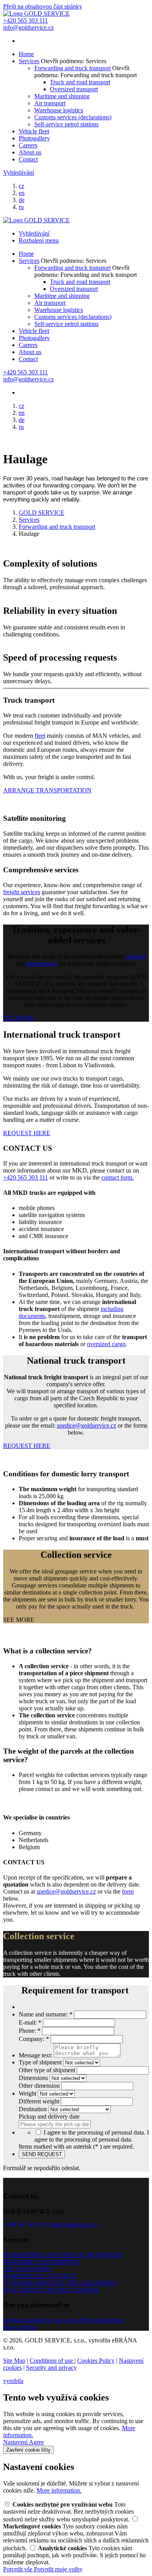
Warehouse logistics (59, 110)
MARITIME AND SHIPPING (42, 2262)
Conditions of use (52, 2361)
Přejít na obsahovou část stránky (43, 6)
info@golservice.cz (73, 2224)
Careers (28, 145)
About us (30, 152)
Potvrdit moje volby (58, 2569)
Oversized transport (74, 89)
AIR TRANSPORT (28, 2269)
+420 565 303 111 (26, 1177)
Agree (36, 2442)
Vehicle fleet (34, 131)
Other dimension (40, 2086)
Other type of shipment (48, 2070)
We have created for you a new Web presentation (63, 2320)
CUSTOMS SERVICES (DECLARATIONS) (61, 2283)
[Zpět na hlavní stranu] (36, 13)
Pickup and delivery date (49, 2116)
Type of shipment (41, 2062)
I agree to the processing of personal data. (92, 2136)
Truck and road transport (80, 82)
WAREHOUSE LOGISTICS (40, 2276)
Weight (28, 2093)
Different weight (40, 2101)
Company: (34, 2039)
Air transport (50, 103)
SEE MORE (19, 1018)
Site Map (14, 2361)
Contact (28, 159)
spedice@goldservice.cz (87, 1425)
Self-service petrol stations (66, 124)
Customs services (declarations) (73, 117)
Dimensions (34, 2078)
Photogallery (34, 138)
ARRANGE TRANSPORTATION (47, 790)
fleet (40, 736)
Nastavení (16, 2442)
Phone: (30, 2031)
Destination (34, 2109)
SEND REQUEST (42, 2154)
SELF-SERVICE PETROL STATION (51, 2290)
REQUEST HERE (27, 1133)
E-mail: (30, 2022)
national (136, 956)
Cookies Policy (96, 2361)
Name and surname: (46, 2014)
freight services (22, 892)
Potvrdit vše (19, 2569)
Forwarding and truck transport (72, 68)
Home (26, 54)
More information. (59, 2490)
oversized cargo (106, 1344)
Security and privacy (51, 2368)
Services (29, 61)
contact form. (118, 1177)
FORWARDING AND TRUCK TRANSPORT (63, 2255)
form (128, 1891)
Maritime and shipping (62, 96)
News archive (20, 2327)
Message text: (36, 2055)
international (42, 963)
